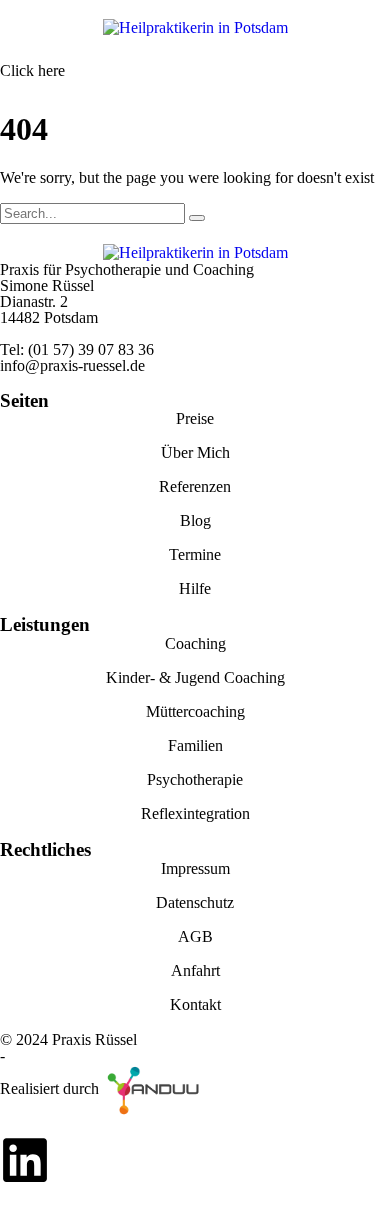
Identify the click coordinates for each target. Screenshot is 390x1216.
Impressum (195, 868)
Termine (195, 554)
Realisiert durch (51, 1088)
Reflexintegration (195, 813)
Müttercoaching (195, 711)
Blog (195, 520)
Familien (195, 745)
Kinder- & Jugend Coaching (195, 677)
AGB (195, 936)
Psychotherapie (195, 779)
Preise (195, 418)
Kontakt (195, 1004)
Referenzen (195, 486)
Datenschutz (195, 902)
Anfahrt (195, 970)
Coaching (195, 643)
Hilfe (195, 588)
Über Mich (195, 452)
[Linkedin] (25, 1160)
